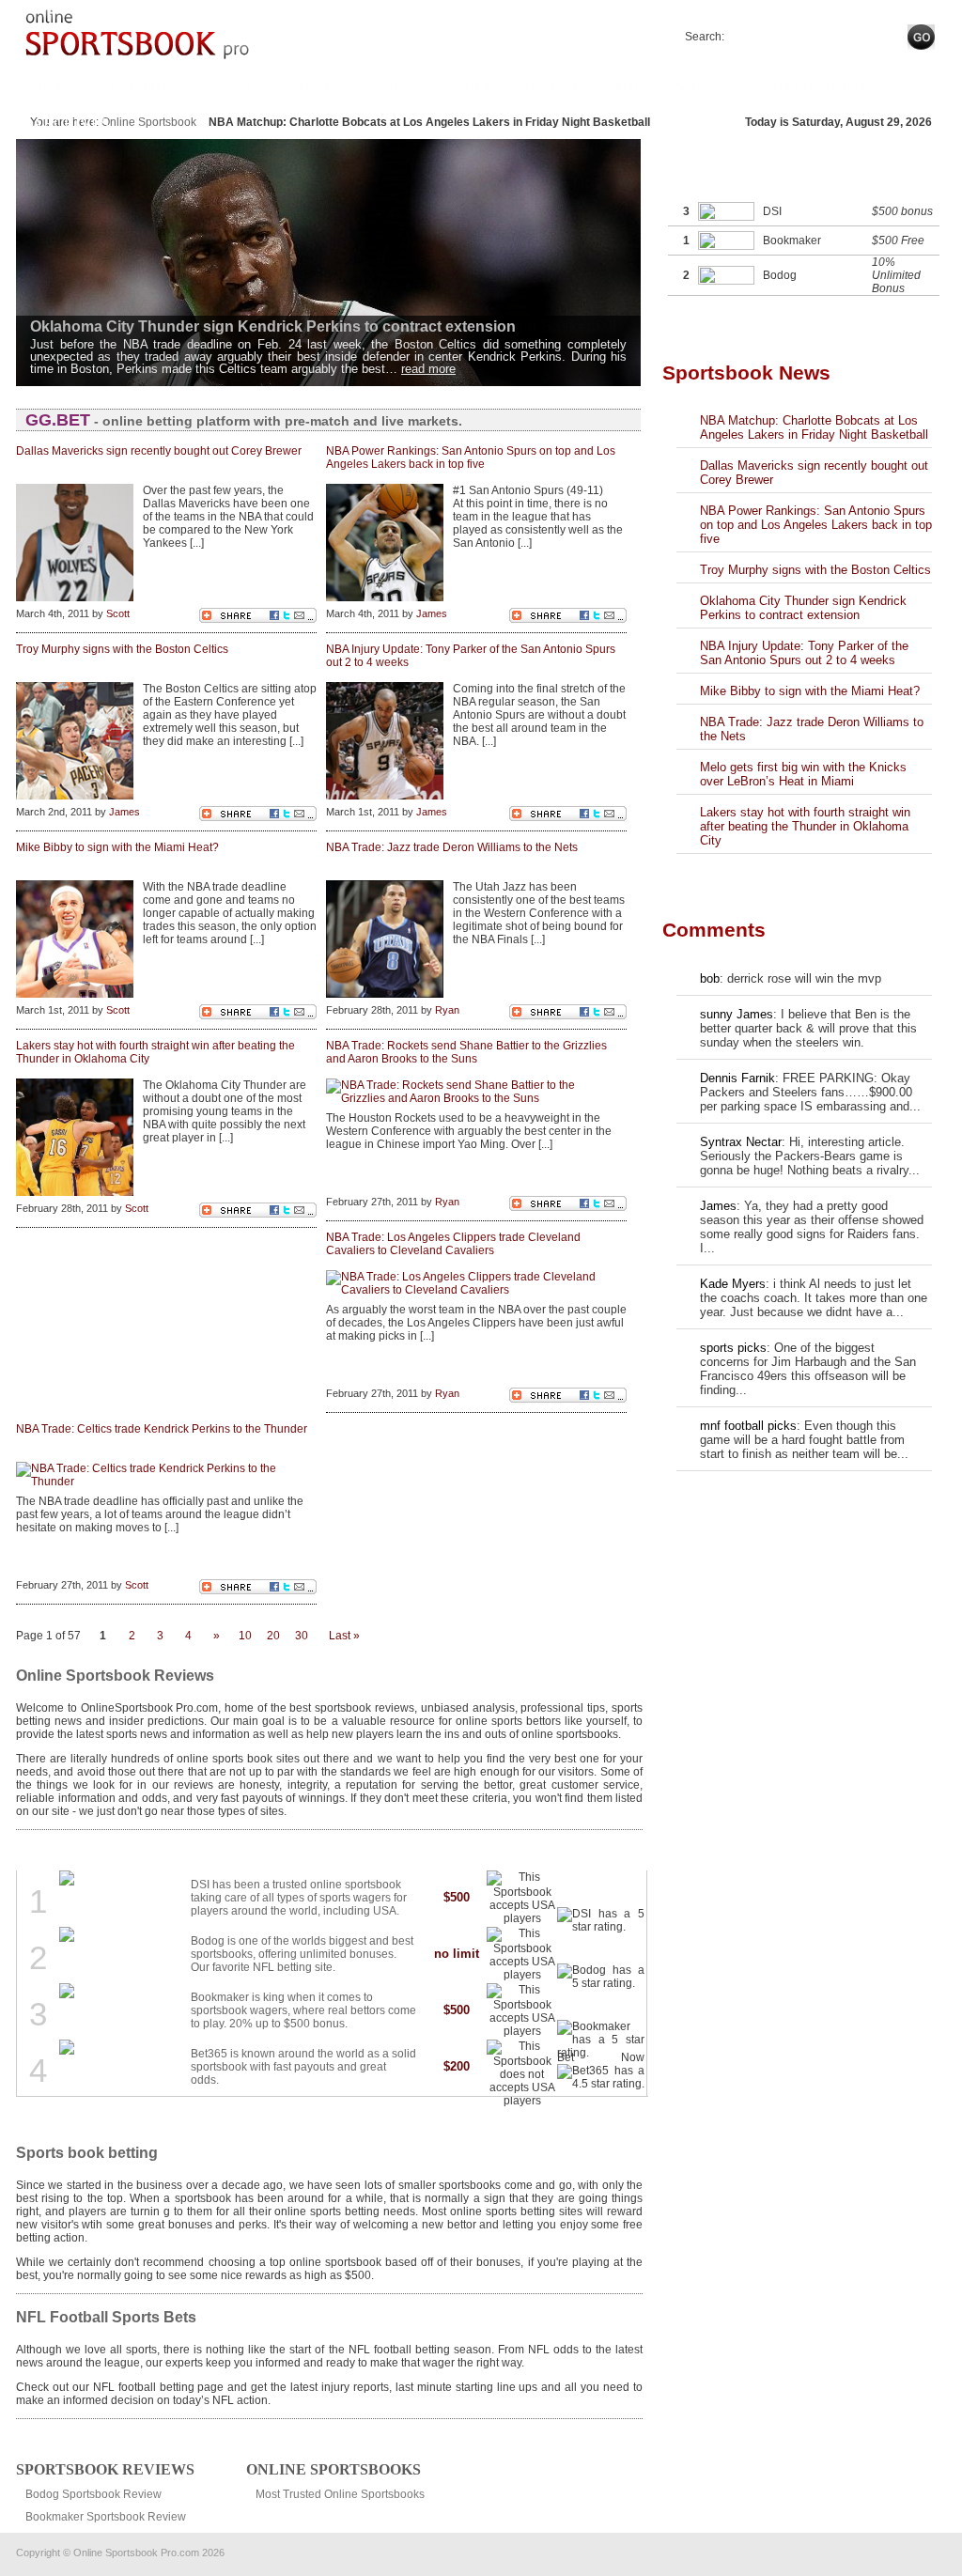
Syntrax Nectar (741, 1142)
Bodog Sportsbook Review (93, 2494)
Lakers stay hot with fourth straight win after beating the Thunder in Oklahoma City (805, 826)
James (432, 613)
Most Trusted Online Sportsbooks (340, 2494)
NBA (475, 87)
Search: (705, 37)
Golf (244, 87)
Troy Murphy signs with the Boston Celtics (815, 570)
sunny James (737, 1014)
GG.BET (58, 420)
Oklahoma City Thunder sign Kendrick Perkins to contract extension (803, 608)
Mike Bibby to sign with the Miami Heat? (810, 691)
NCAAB (551, 87)
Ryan (447, 1010)
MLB (313, 87)
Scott (118, 613)
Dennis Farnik (737, 1078)
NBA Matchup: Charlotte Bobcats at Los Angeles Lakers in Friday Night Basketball (814, 427)
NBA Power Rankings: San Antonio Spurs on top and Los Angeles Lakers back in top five (816, 525)
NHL (628, 87)
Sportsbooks (823, 87)
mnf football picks (748, 1426)
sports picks (733, 1348)
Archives (70, 124)
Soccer (706, 87)
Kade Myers (733, 1284)
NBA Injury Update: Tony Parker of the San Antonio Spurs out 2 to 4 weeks (804, 653)
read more (428, 369)
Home (54, 87)
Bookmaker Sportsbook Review (106, 2517)
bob (710, 978)
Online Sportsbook (149, 122)
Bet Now (606, 1894)
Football (150, 87)
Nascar (394, 87)
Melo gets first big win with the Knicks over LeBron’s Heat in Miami (803, 774)
